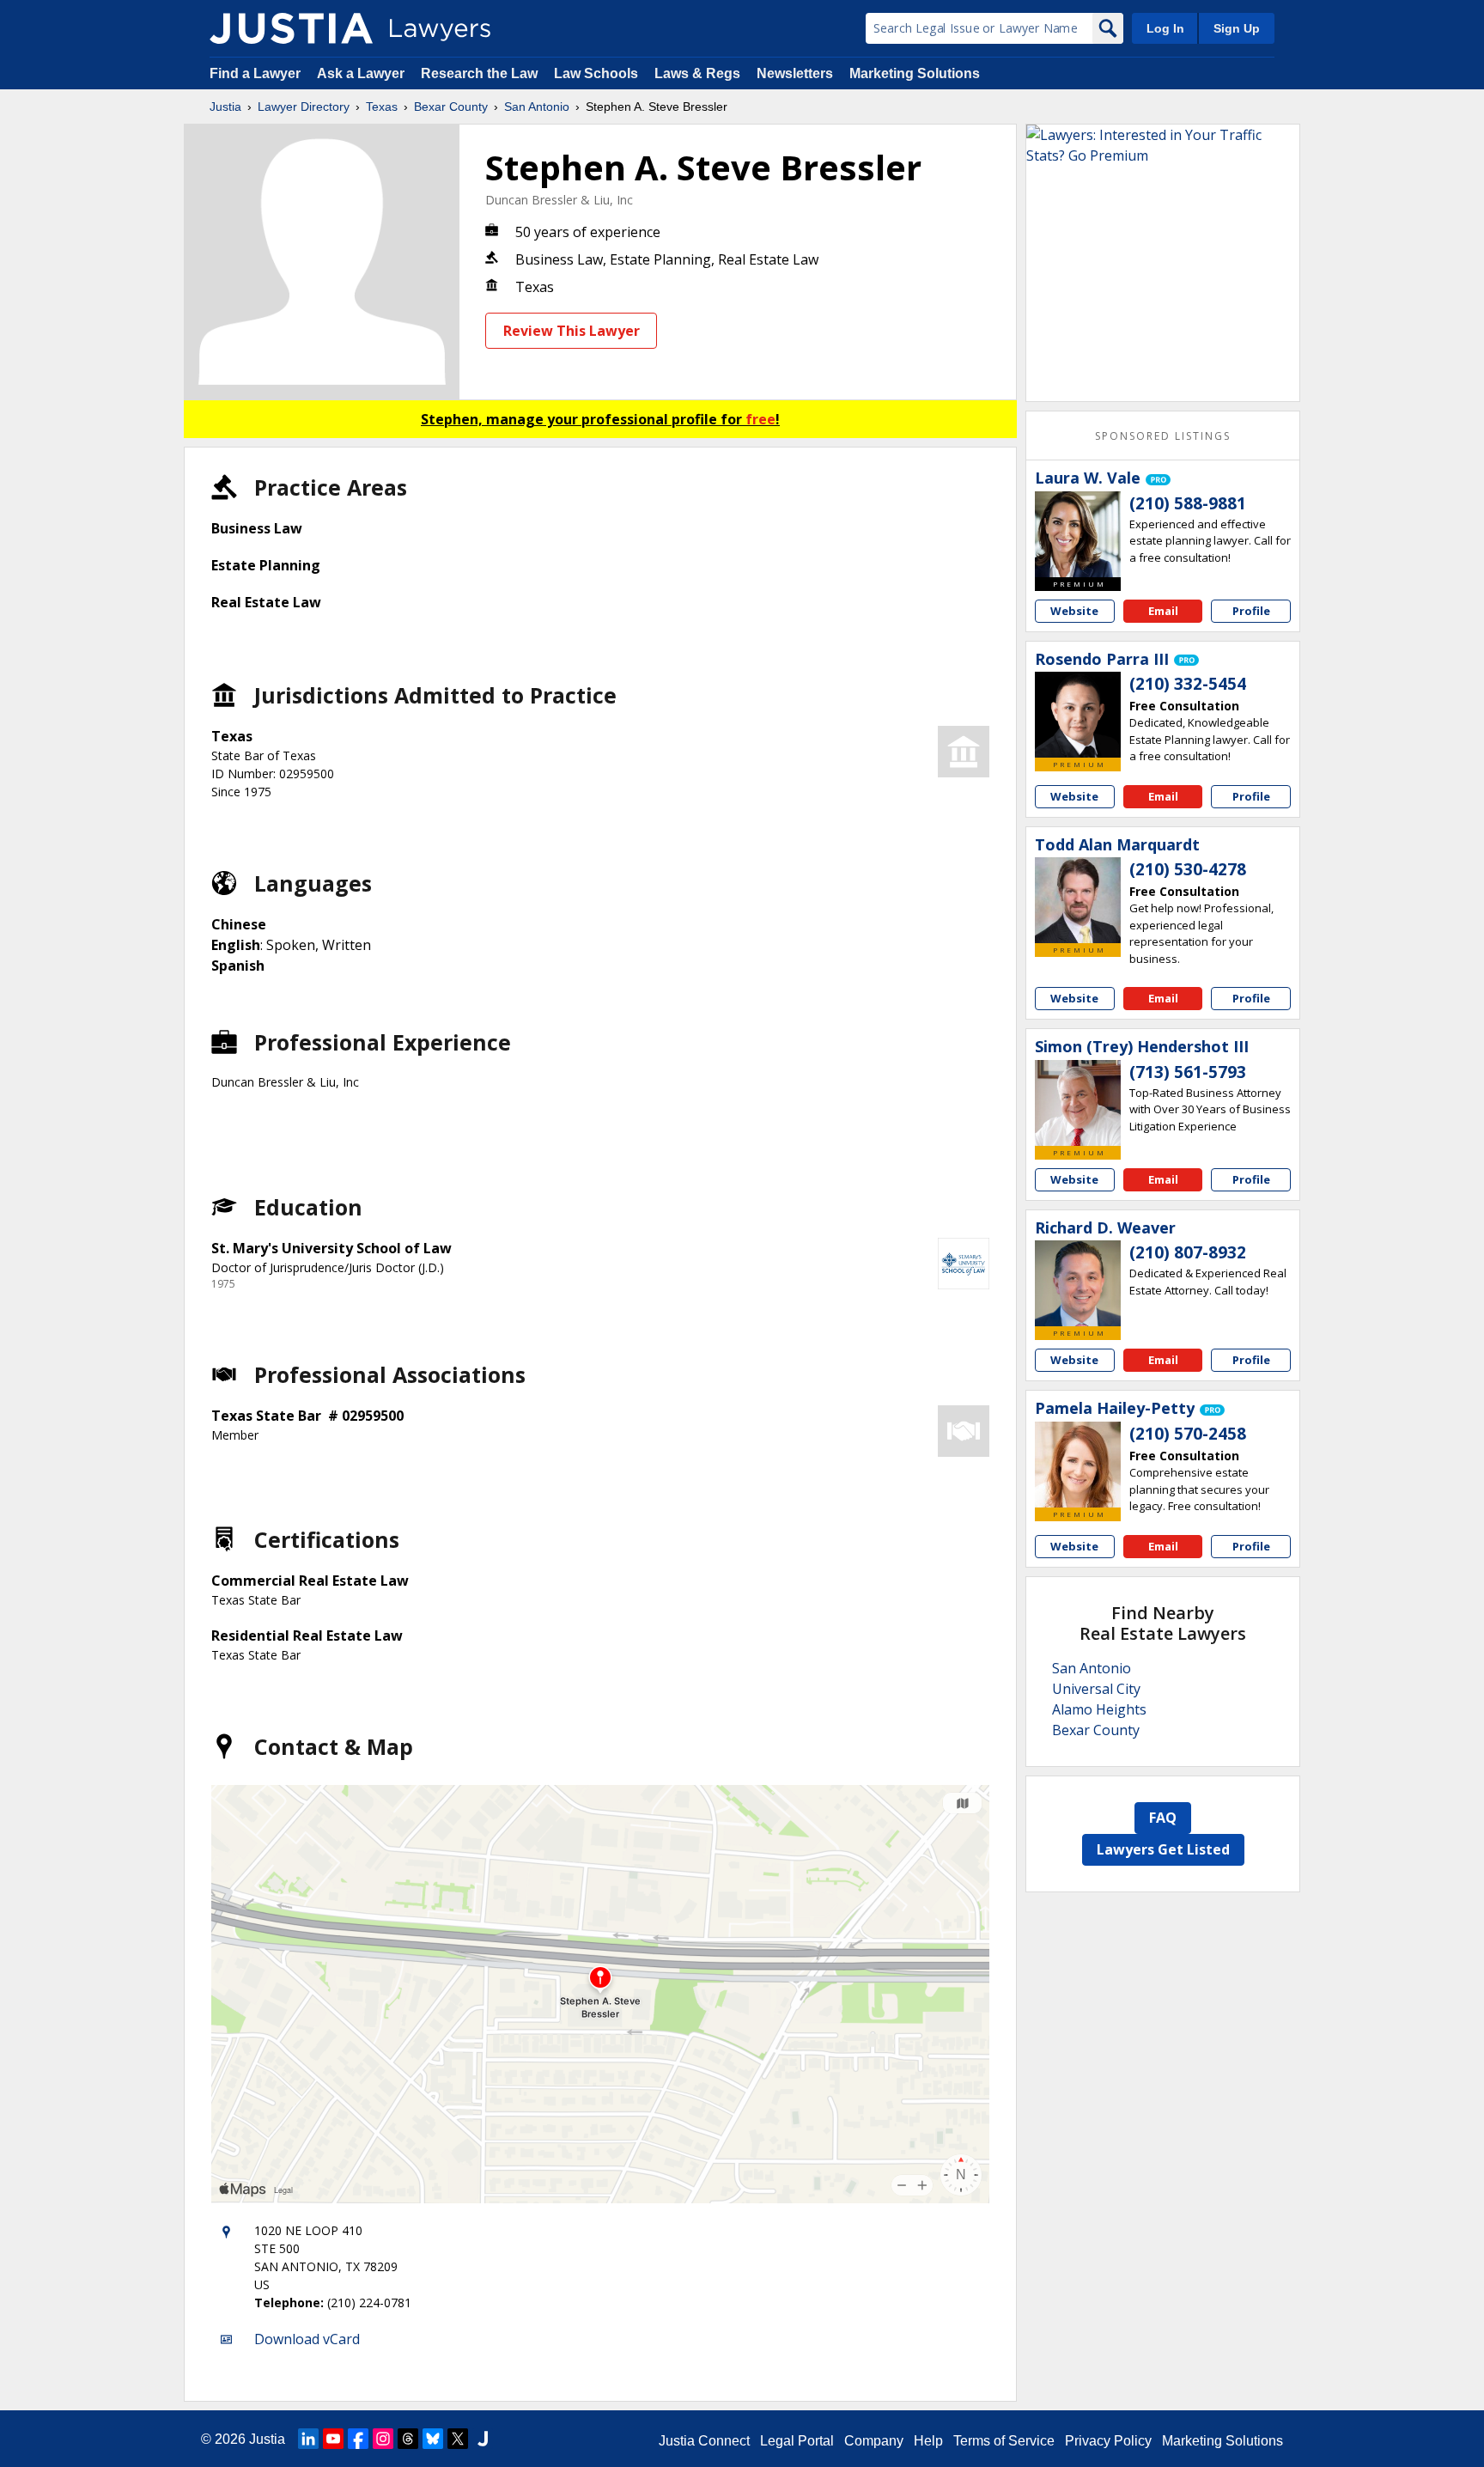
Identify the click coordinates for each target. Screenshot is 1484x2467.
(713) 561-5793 (1188, 1072)
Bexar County (451, 107)
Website (1074, 611)
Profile (1251, 611)
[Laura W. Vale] (1078, 534)
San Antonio (537, 107)
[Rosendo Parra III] (1078, 715)
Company (874, 2441)
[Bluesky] (433, 2439)
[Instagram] (383, 2439)
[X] (458, 2439)
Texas (382, 107)
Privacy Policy (1108, 2441)
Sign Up (1237, 28)
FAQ (1163, 1818)
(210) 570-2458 (1188, 1434)
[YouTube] (333, 2439)
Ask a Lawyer (362, 73)
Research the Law (479, 73)
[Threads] (408, 2439)
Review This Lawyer (572, 331)
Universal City (1096, 1689)
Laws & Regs (697, 73)
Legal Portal (797, 2441)
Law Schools (596, 73)
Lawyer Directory (304, 107)
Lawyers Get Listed (1163, 1849)
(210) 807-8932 (1188, 1252)
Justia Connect (704, 2441)
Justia (225, 107)
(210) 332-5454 (1188, 684)
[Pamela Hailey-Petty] (1078, 1465)
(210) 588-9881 (1188, 503)
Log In (1165, 28)
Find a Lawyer (255, 73)
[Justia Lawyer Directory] (291, 28)
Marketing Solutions (915, 73)
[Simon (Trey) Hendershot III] (1078, 1103)
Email (1163, 611)
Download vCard (307, 2339)
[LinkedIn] (308, 2439)
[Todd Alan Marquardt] (1078, 900)
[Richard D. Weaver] (1078, 1283)
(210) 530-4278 (1188, 869)
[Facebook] (358, 2439)
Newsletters (795, 73)
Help (928, 2441)
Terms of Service (1004, 2441)
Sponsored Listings (1163, 436)
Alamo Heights (1099, 1709)
